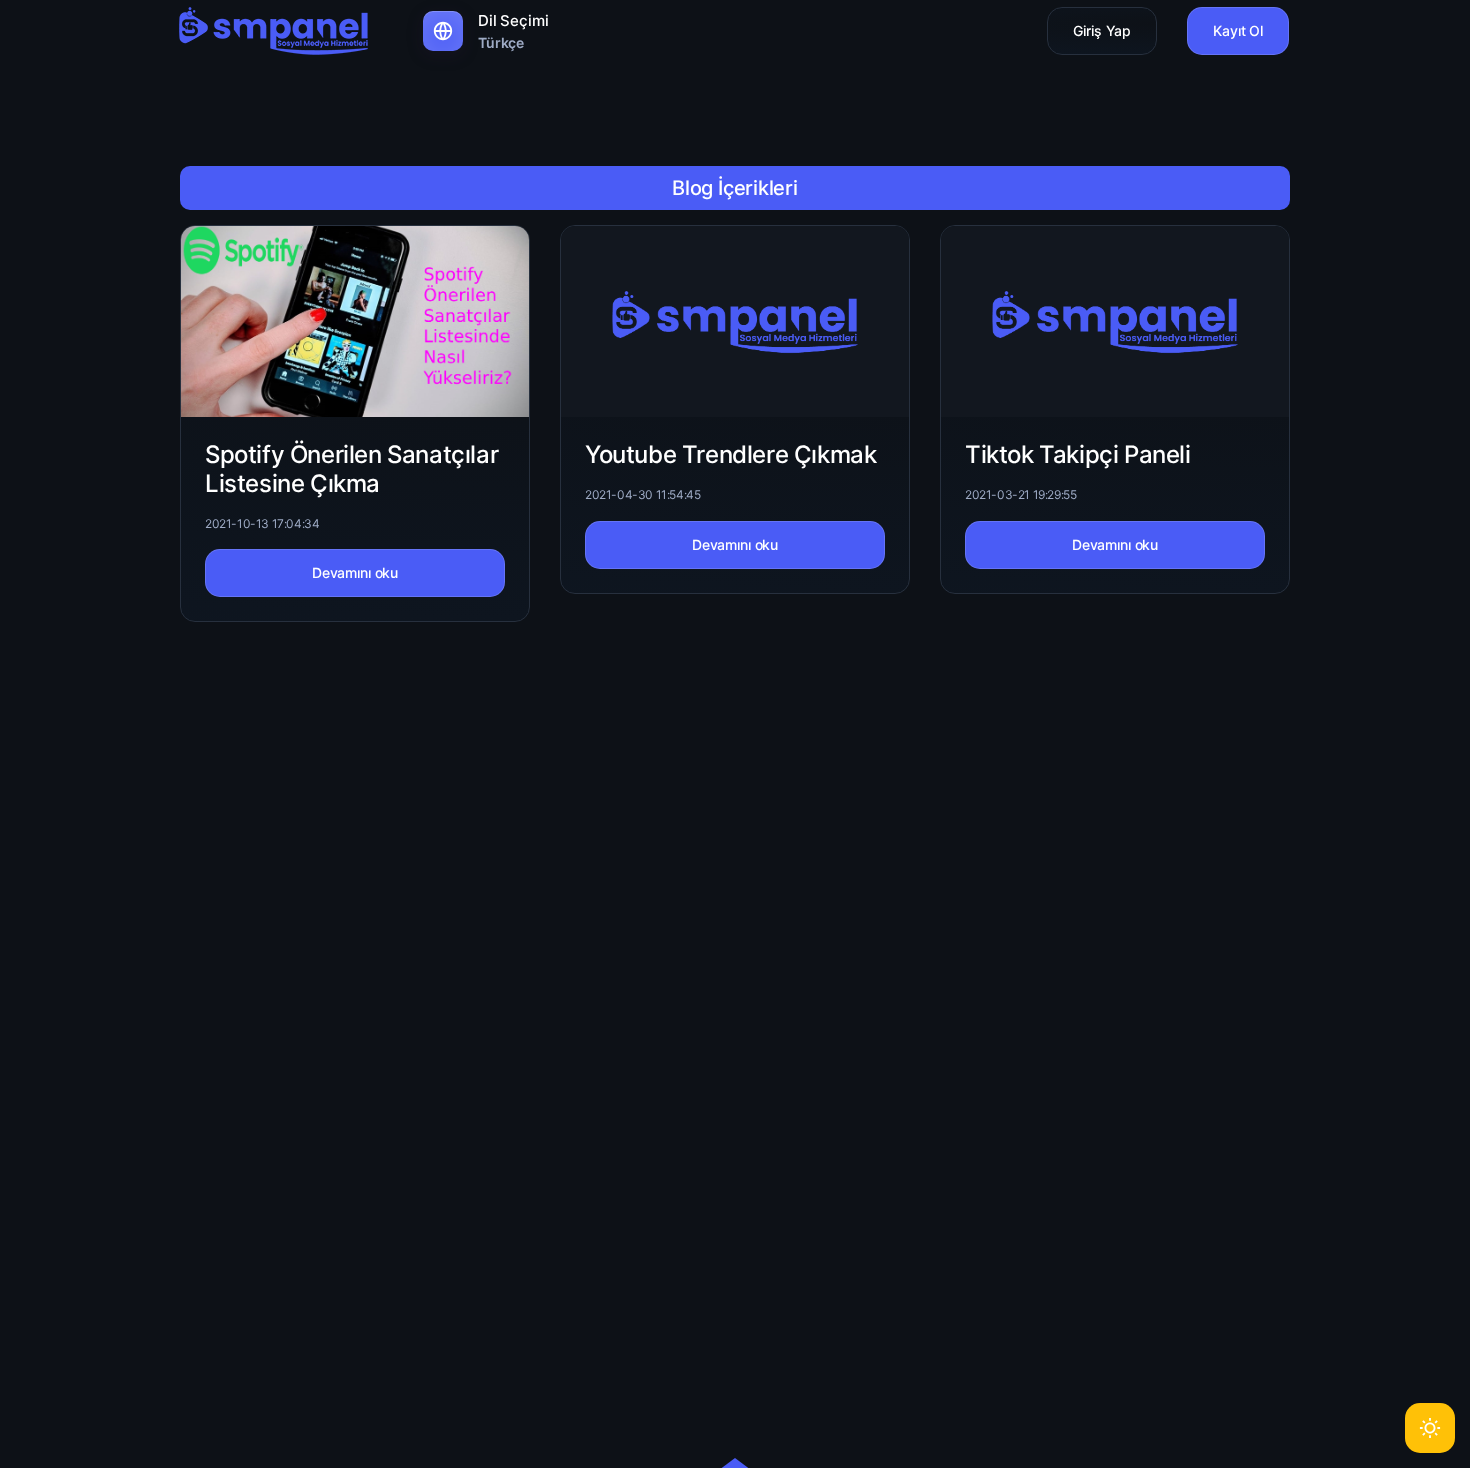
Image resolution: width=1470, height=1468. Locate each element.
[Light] (1430, 1428)
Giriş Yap (1102, 30)
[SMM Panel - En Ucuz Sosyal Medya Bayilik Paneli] (273, 29)
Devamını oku (355, 572)
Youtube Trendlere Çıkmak (730, 454)
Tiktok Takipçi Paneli (1078, 454)
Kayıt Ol (1238, 30)
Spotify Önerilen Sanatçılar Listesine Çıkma (351, 469)
